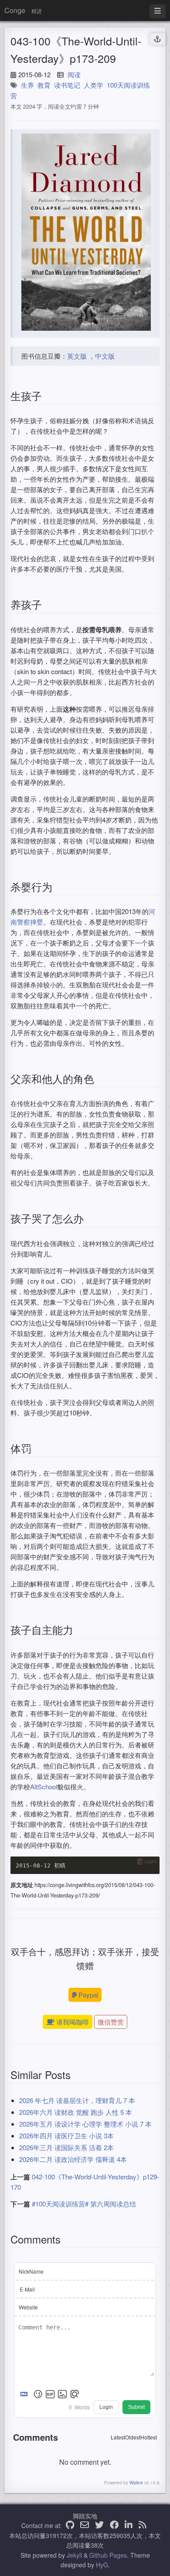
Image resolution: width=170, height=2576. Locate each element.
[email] (85, 2525)
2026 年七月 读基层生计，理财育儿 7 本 (77, 2100)
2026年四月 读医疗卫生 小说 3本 (66, 2136)
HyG (102, 2565)
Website (28, 2307)
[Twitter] (99, 2525)
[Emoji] (38, 2394)
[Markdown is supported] (26, 2394)
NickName (31, 2271)
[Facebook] (114, 2525)
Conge (15, 10)
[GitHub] (70, 2525)
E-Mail (27, 2289)
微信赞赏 (111, 2022)
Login (106, 2407)
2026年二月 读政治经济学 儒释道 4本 (73, 2159)
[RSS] (143, 2525)
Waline (136, 2483)
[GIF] (50, 2394)
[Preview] (75, 2394)
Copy (151, 1862)
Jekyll (74, 2555)
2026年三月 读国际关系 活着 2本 (66, 2147)
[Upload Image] (62, 2394)
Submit (136, 2407)
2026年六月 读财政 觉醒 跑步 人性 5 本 (76, 2112)
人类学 (93, 85)
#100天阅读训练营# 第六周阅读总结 (84, 2204)
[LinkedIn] (129, 2525)
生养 (27, 85)
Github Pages (108, 2555)
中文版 (105, 356)
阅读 (74, 74)
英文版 (77, 356)
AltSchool (44, 1786)
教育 (44, 85)
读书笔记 (67, 85)
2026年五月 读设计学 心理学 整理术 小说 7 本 (85, 2124)
